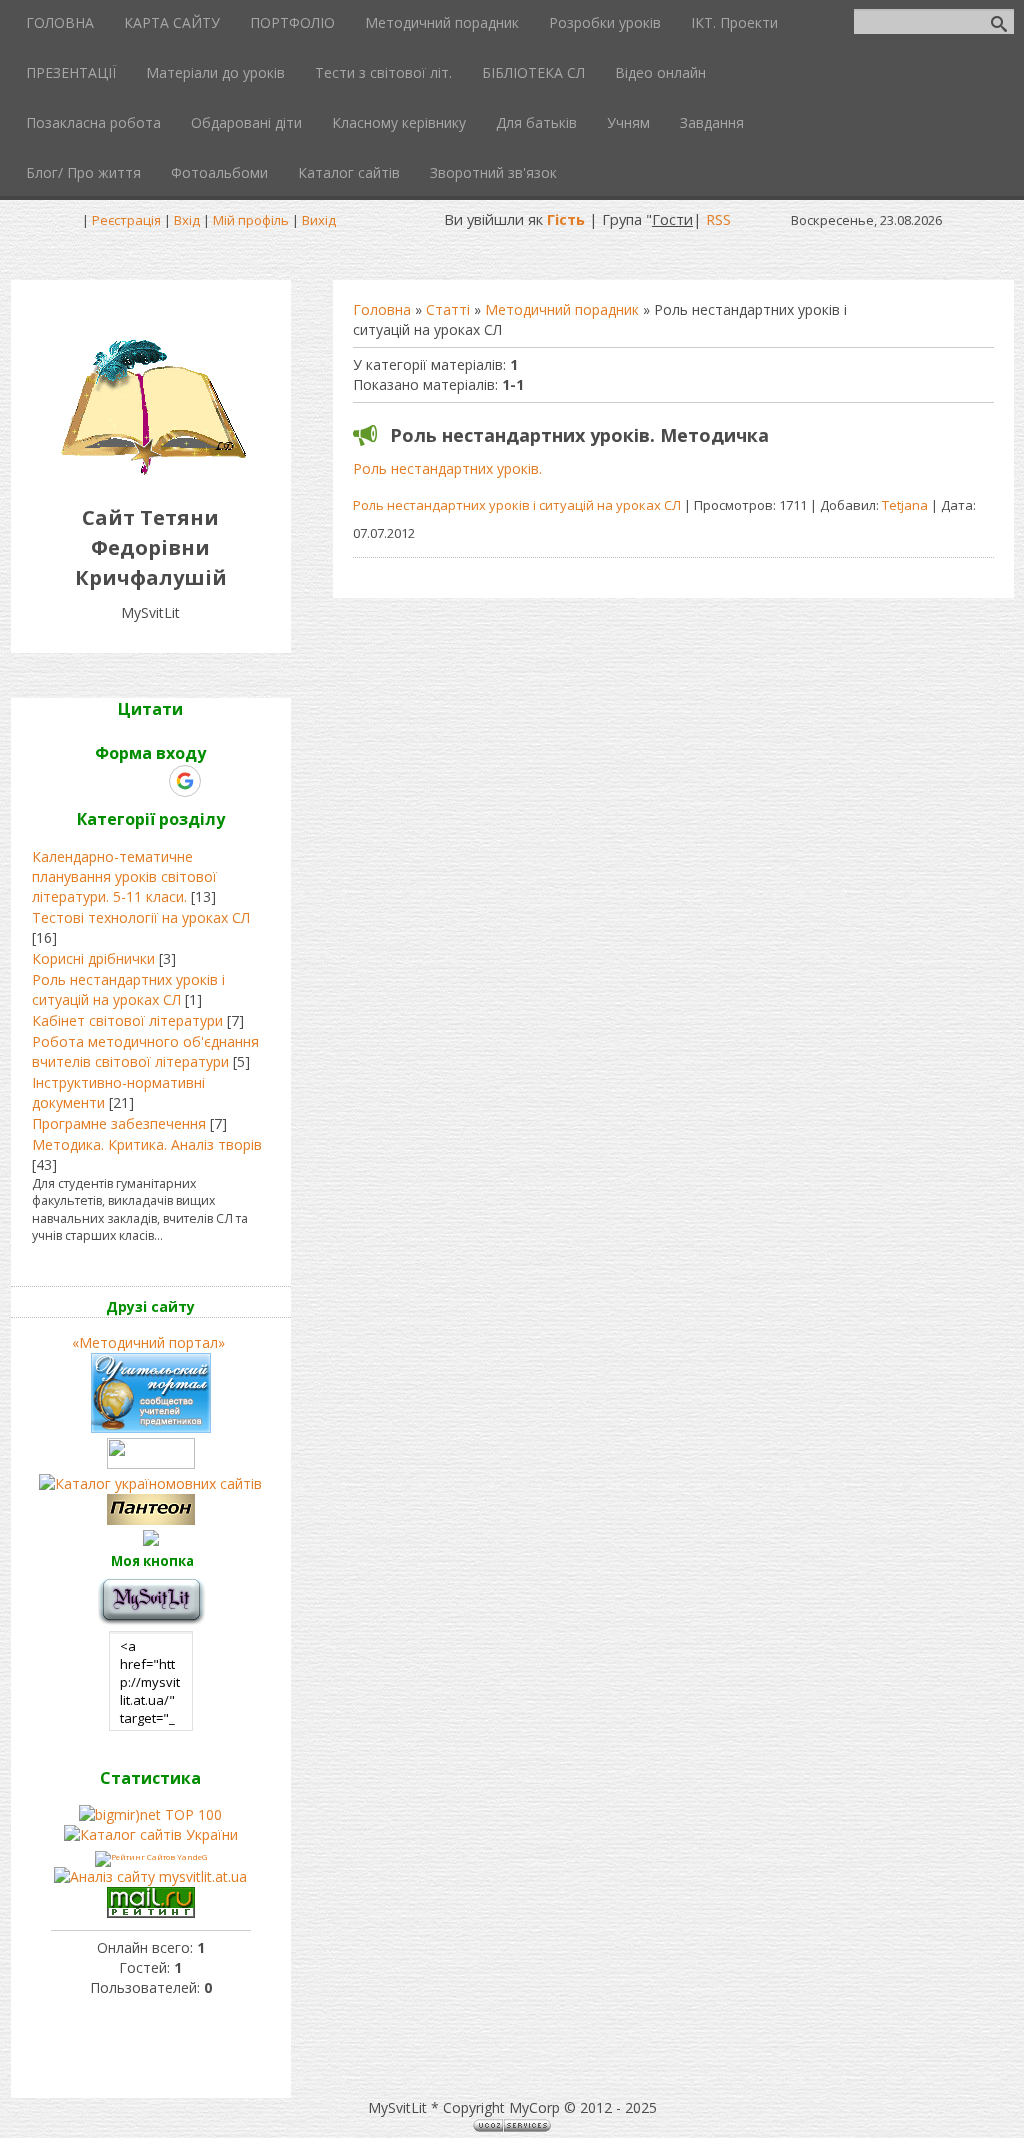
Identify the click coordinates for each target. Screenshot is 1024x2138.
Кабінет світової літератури (127, 1020)
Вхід (187, 220)
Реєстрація (126, 220)
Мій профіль (251, 220)
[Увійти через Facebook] (150, 781)
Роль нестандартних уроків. (447, 468)
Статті (448, 309)
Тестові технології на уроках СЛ (141, 917)
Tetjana (905, 505)
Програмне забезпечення (119, 1123)
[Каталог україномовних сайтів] (150, 1483)
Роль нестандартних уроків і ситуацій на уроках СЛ (517, 505)
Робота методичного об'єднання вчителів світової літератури (145, 1051)
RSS (718, 219)
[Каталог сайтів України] (151, 1834)
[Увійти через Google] (185, 781)
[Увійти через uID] (116, 781)
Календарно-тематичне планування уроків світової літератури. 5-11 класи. (124, 876)
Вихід (319, 220)
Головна (382, 309)
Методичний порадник (562, 309)
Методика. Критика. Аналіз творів (147, 1144)
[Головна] (150, 472)
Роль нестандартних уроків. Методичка (579, 435)
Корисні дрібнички (93, 958)
